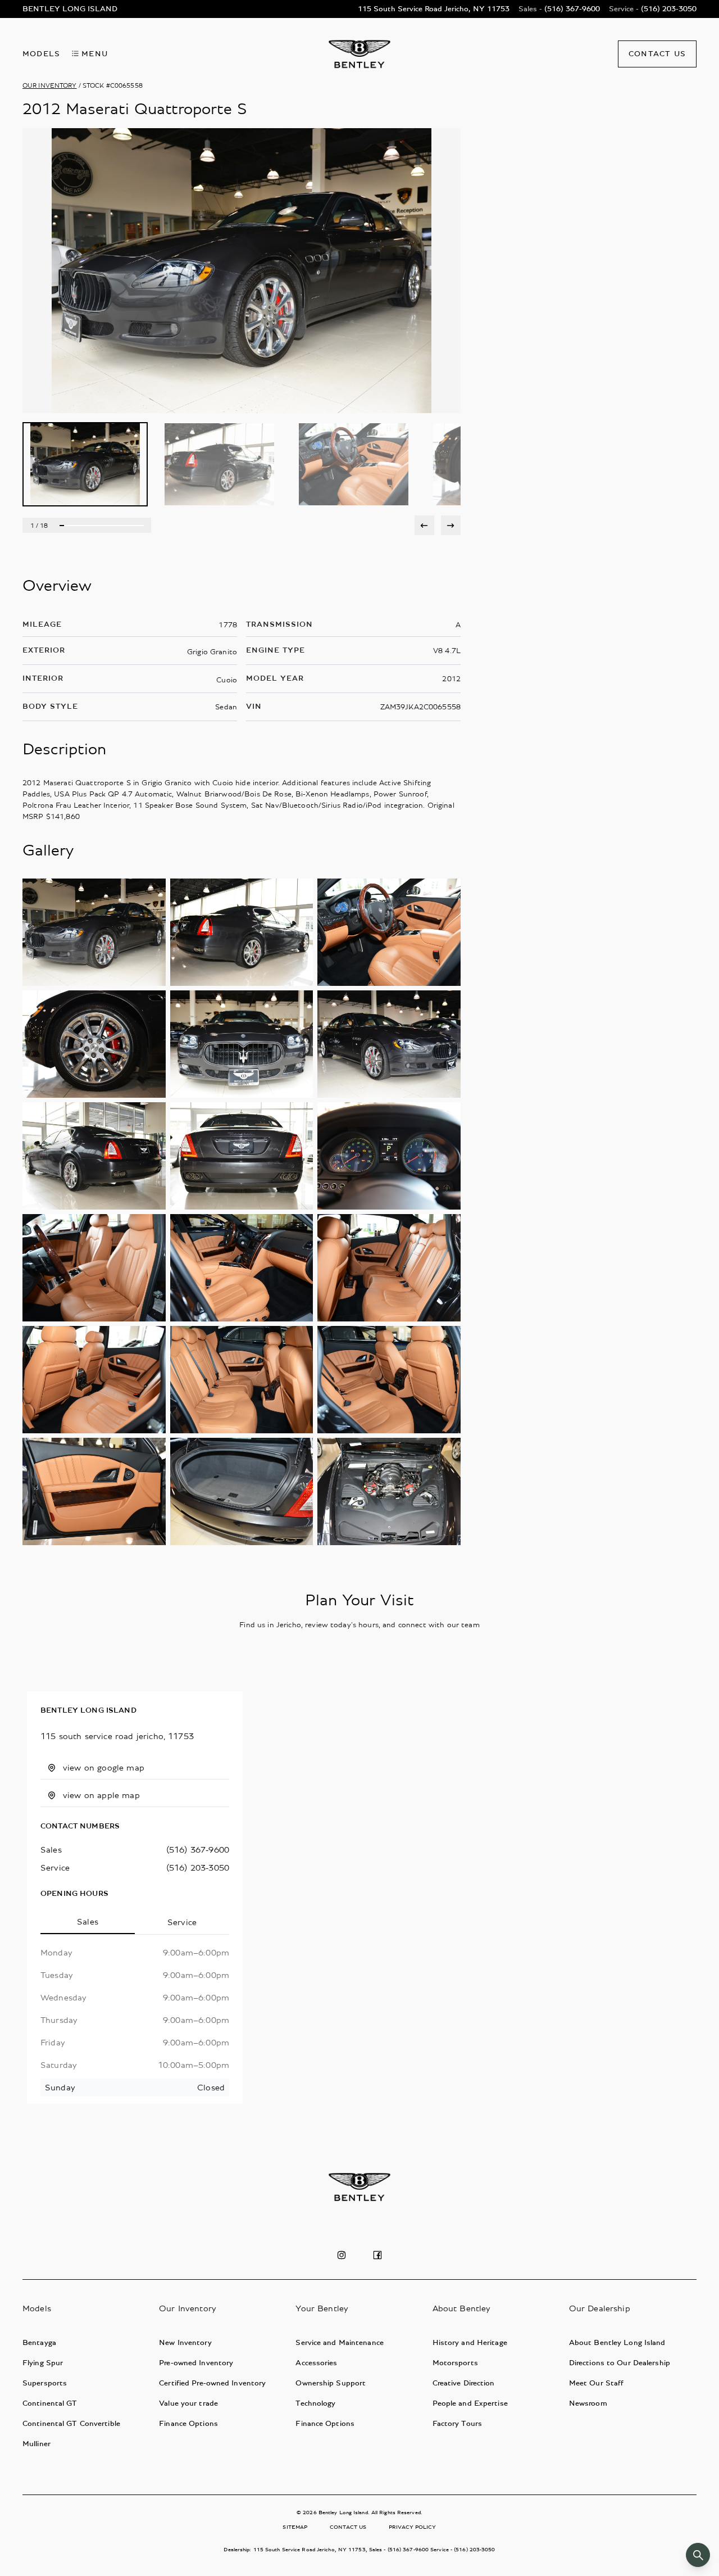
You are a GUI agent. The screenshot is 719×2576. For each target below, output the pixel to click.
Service (182, 1922)
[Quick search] (698, 2555)
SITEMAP (295, 2527)
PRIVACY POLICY (412, 2527)
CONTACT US (348, 2527)
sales (51, 1850)
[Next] (451, 525)
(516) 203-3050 (198, 1868)
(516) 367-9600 (198, 1850)
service (55, 1868)
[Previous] (424, 525)
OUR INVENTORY (50, 85)
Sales (88, 1922)
